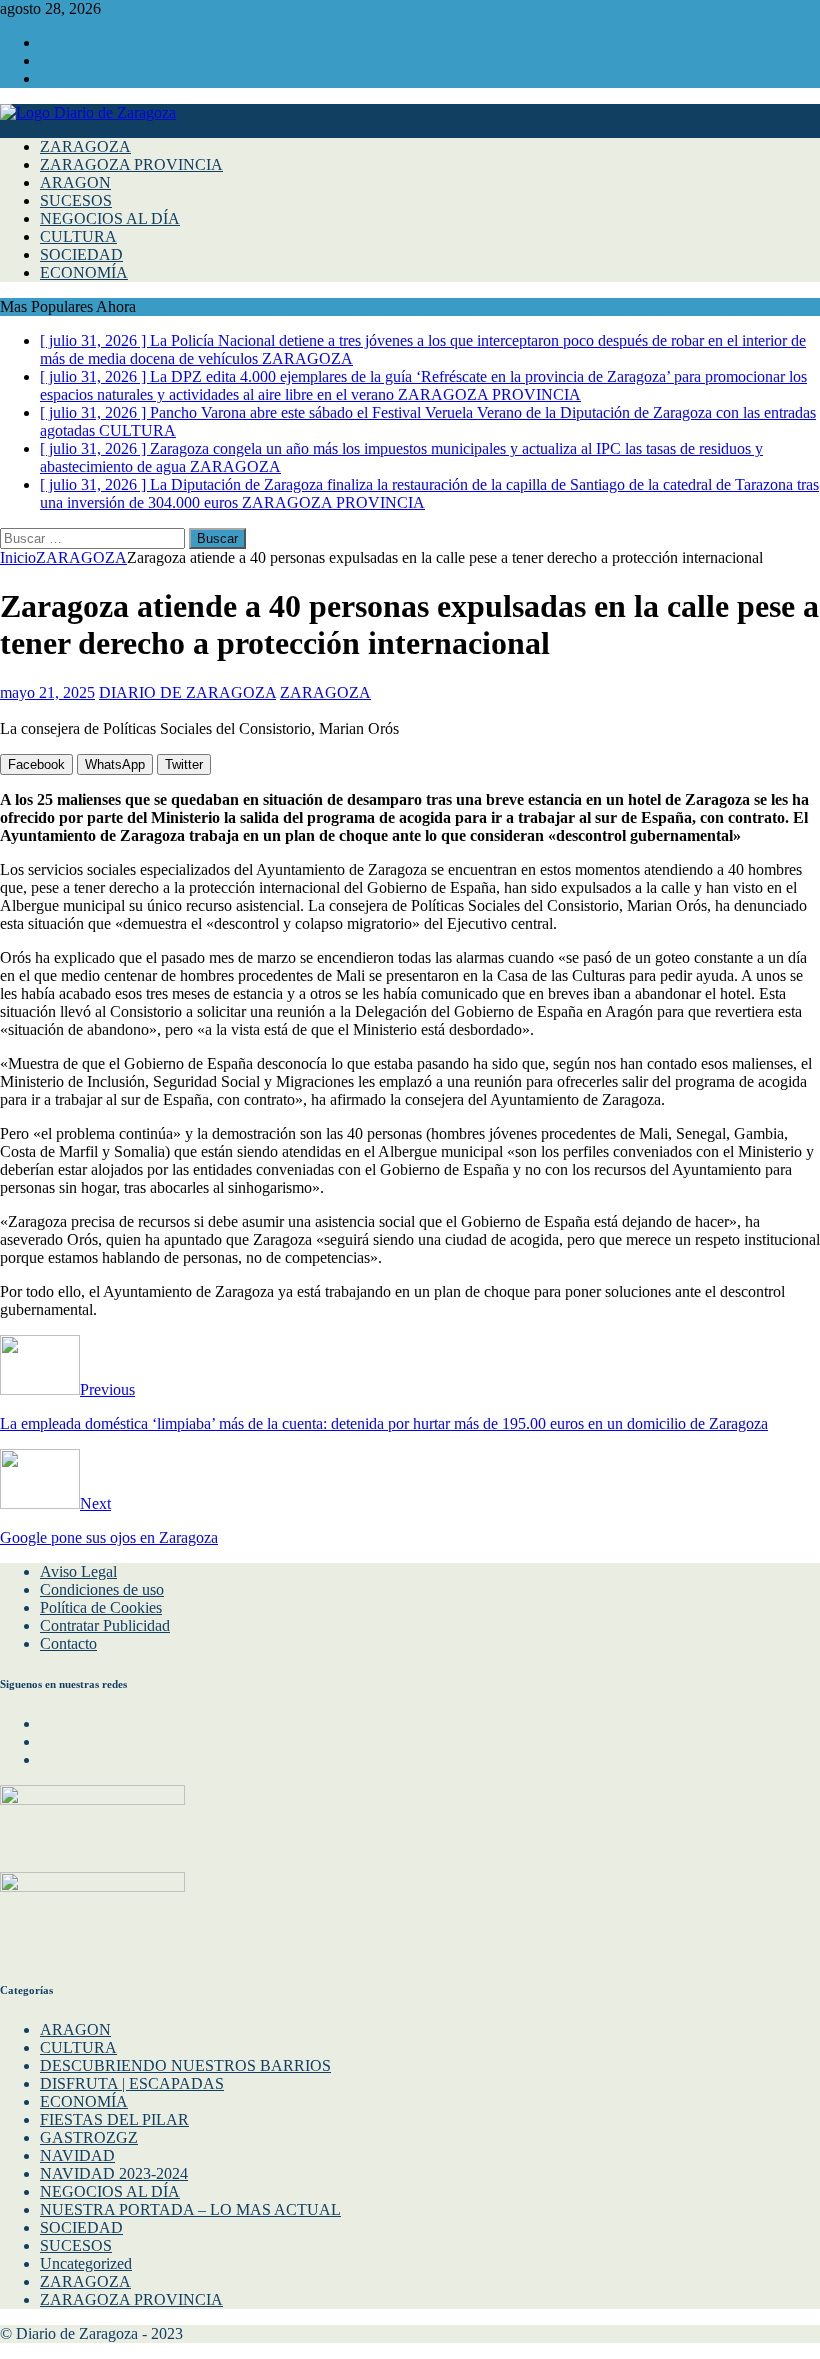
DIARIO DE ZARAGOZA (187, 692)
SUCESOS (76, 200)
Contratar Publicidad (105, 1625)
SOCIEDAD (81, 254)
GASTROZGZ (89, 2137)
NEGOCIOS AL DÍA (110, 218)
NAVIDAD (77, 2155)
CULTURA (78, 236)
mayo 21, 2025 (47, 692)
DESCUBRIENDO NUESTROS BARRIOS (185, 2065)
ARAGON (75, 182)
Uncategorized (86, 2263)
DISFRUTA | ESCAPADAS (132, 2083)
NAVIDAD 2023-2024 (114, 2173)
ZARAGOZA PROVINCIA (131, 164)
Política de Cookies (101, 1607)
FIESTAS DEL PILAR (114, 2119)
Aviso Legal (78, 1571)
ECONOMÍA (84, 272)
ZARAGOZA (85, 146)
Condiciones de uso (102, 1589)
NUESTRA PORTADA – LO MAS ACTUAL (190, 2209)
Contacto (68, 1643)
